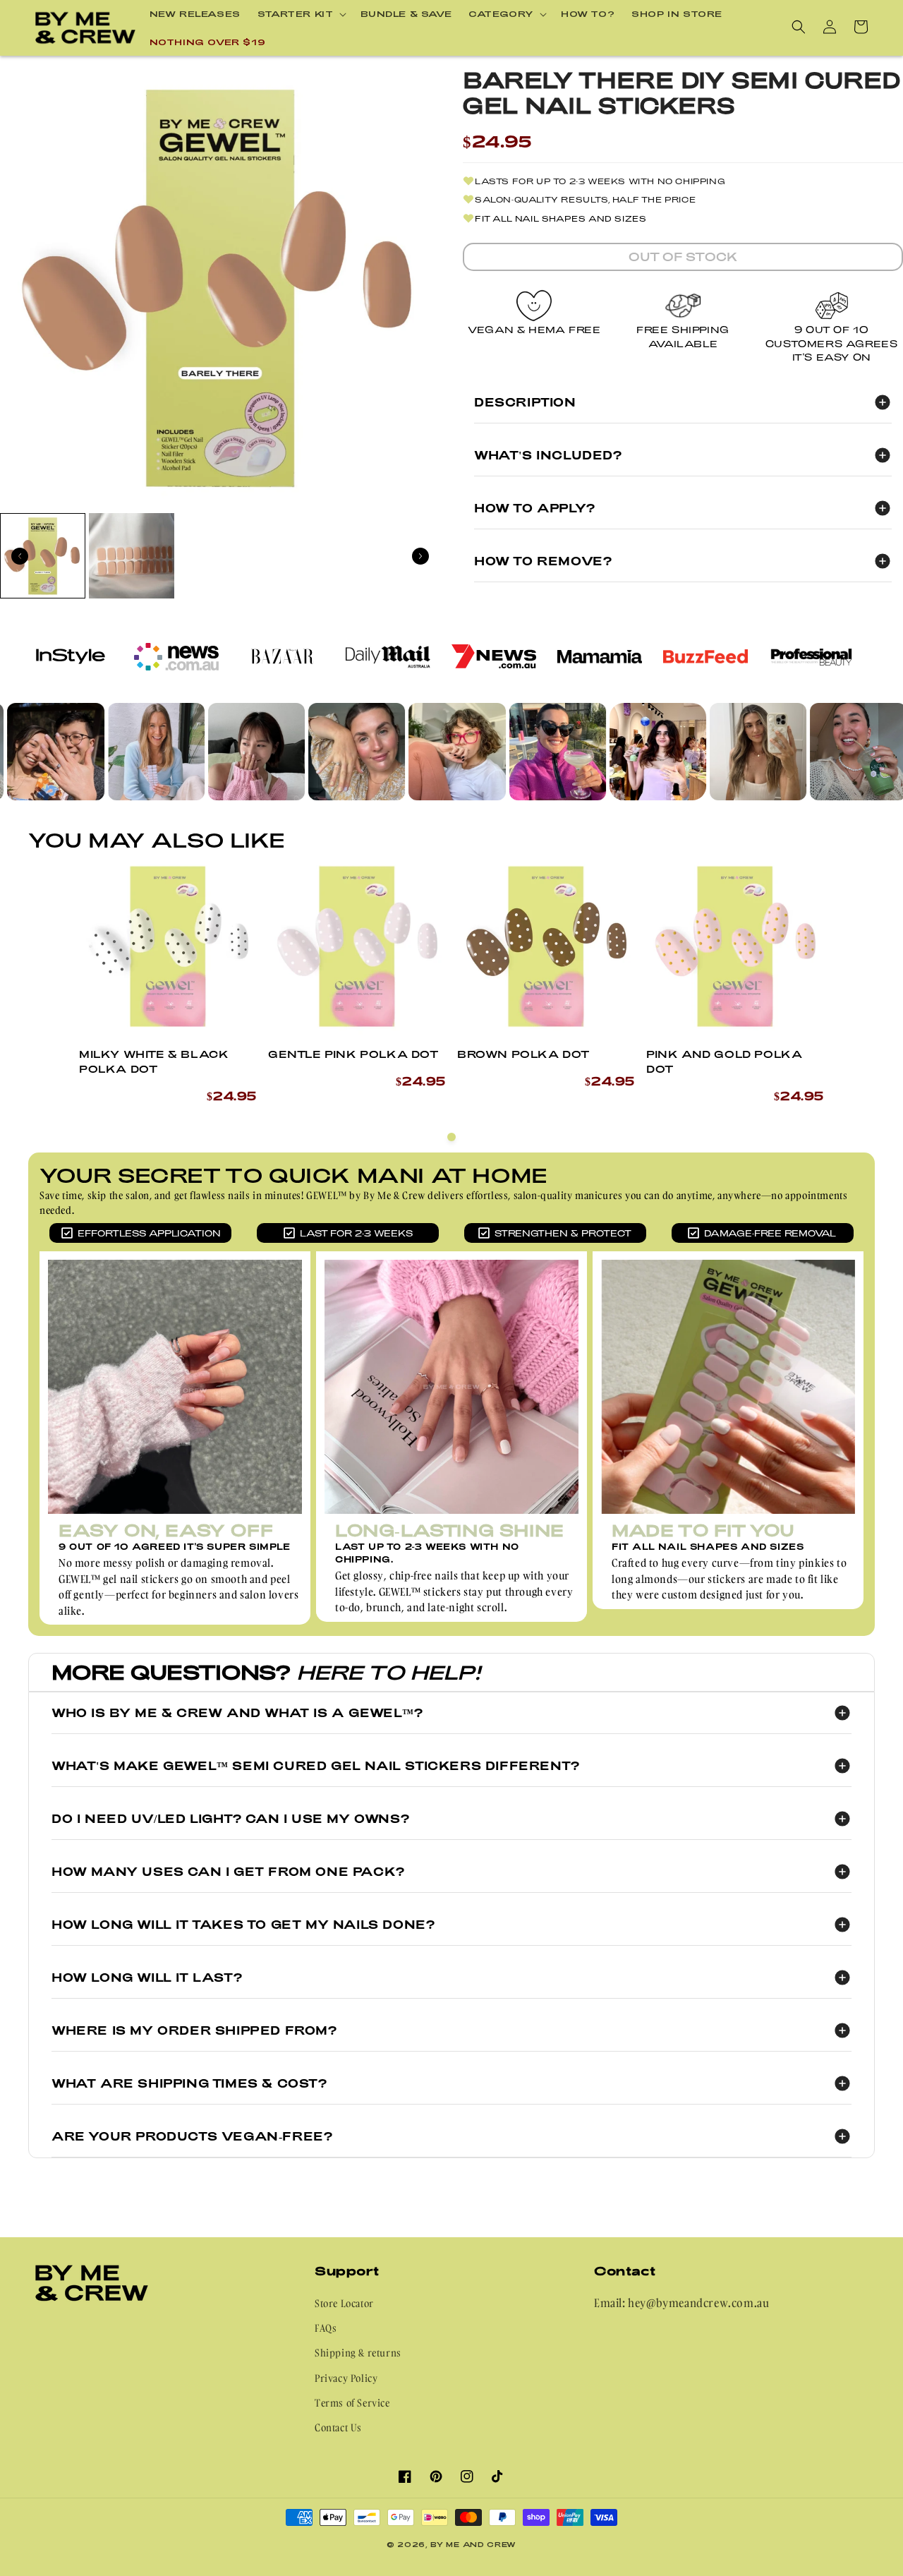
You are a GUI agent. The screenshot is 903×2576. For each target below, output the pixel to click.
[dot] (451, 1137)
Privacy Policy (346, 2378)
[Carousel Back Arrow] (20, 556)
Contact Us (338, 2427)
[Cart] (861, 27)
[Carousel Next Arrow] (420, 556)
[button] (301, 14)
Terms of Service (352, 2403)
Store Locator (344, 2303)
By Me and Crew (473, 2544)
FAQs (326, 2328)
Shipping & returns (358, 2353)
